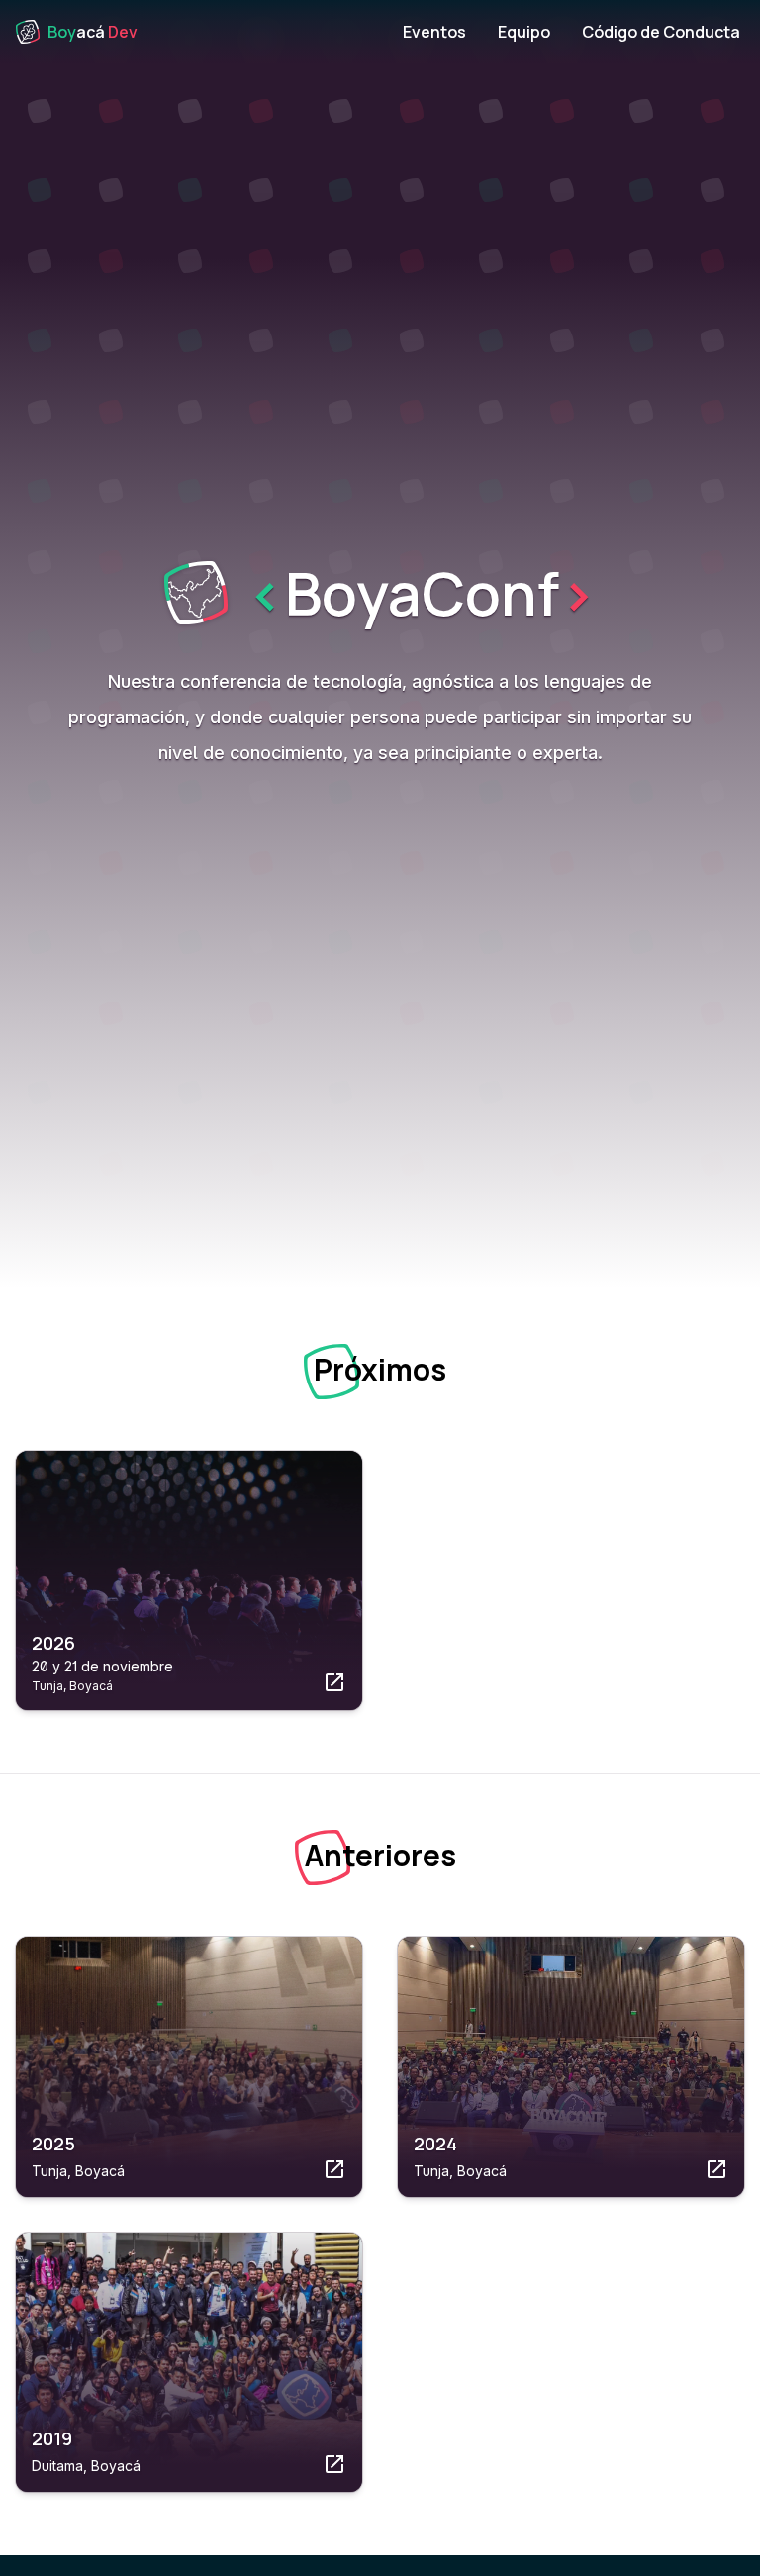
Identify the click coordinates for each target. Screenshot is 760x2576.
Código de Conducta (661, 32)
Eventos (434, 32)
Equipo (524, 32)
